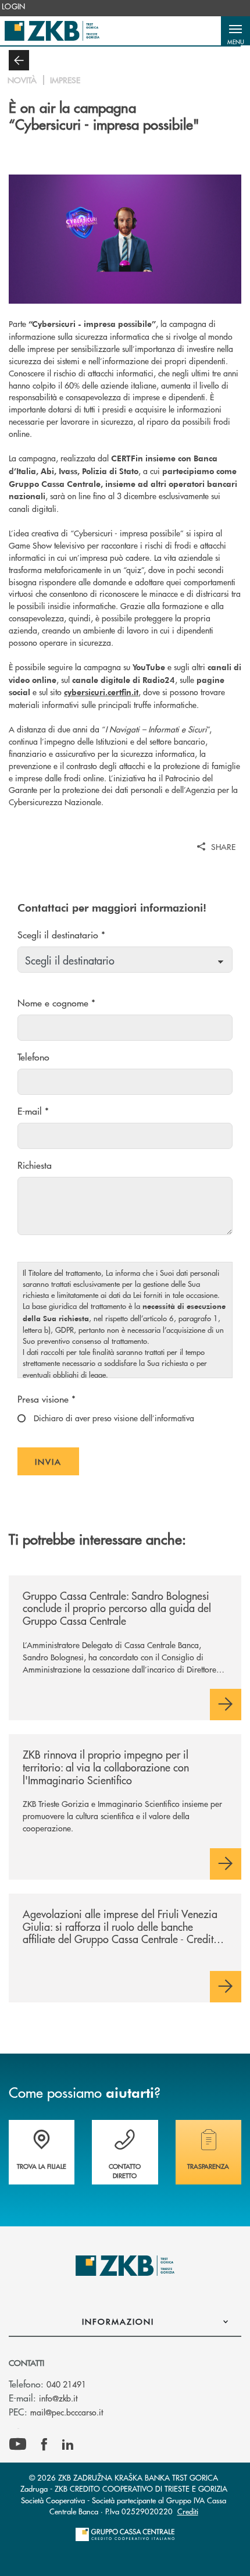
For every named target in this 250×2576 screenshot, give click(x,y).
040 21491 (66, 2384)
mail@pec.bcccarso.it (67, 2412)
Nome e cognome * (56, 1003)
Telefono (33, 1057)
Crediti (188, 2511)
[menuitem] (14, 6)
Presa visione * (47, 1399)
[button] (235, 31)
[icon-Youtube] (18, 2445)
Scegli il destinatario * (61, 935)
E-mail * (33, 1111)
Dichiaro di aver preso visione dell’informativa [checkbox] (113, 1418)
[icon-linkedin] (68, 2445)
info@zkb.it (58, 2398)
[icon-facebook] (44, 2445)
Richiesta (35, 1165)
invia (57, 1465)
